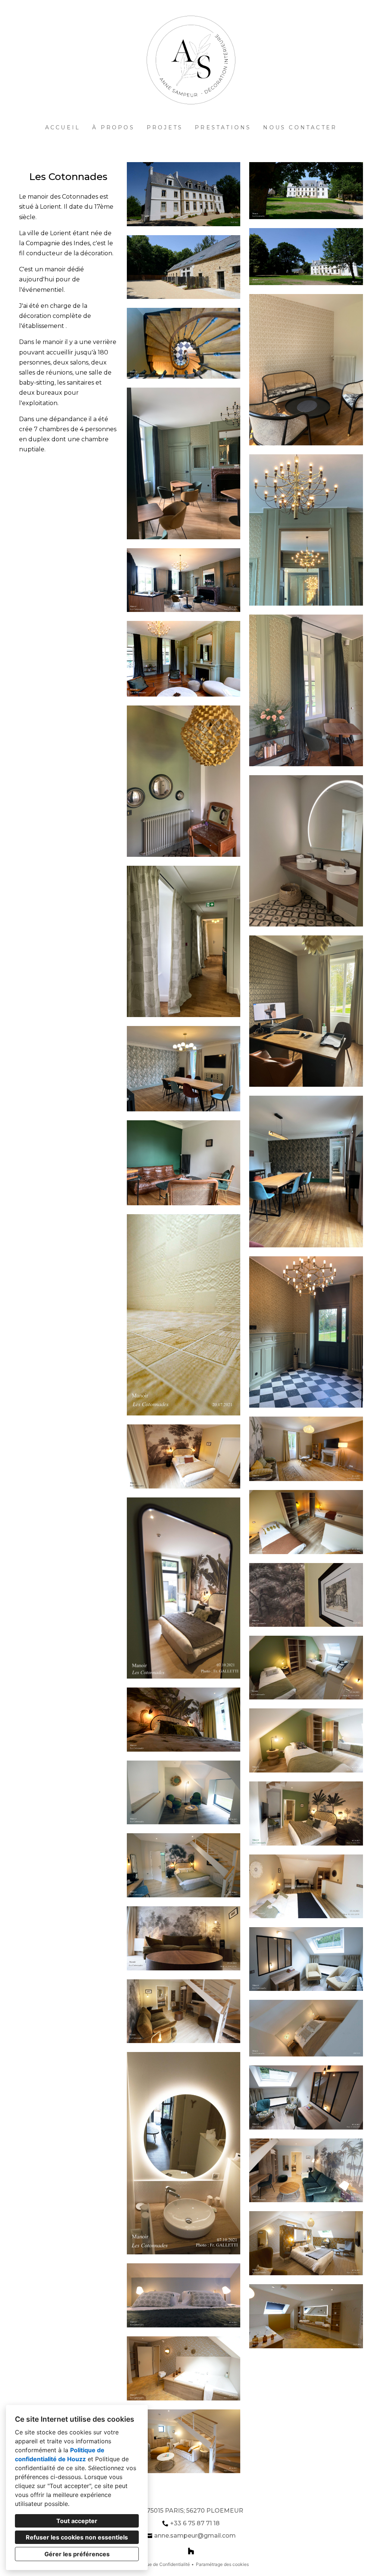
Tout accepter (77, 2521)
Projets (165, 127)
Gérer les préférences (77, 2554)
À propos (113, 127)
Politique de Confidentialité (162, 2564)
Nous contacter (300, 127)
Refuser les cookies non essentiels (77, 2537)
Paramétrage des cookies (222, 2564)
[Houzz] (191, 2551)
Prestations (223, 127)
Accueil (63, 127)
